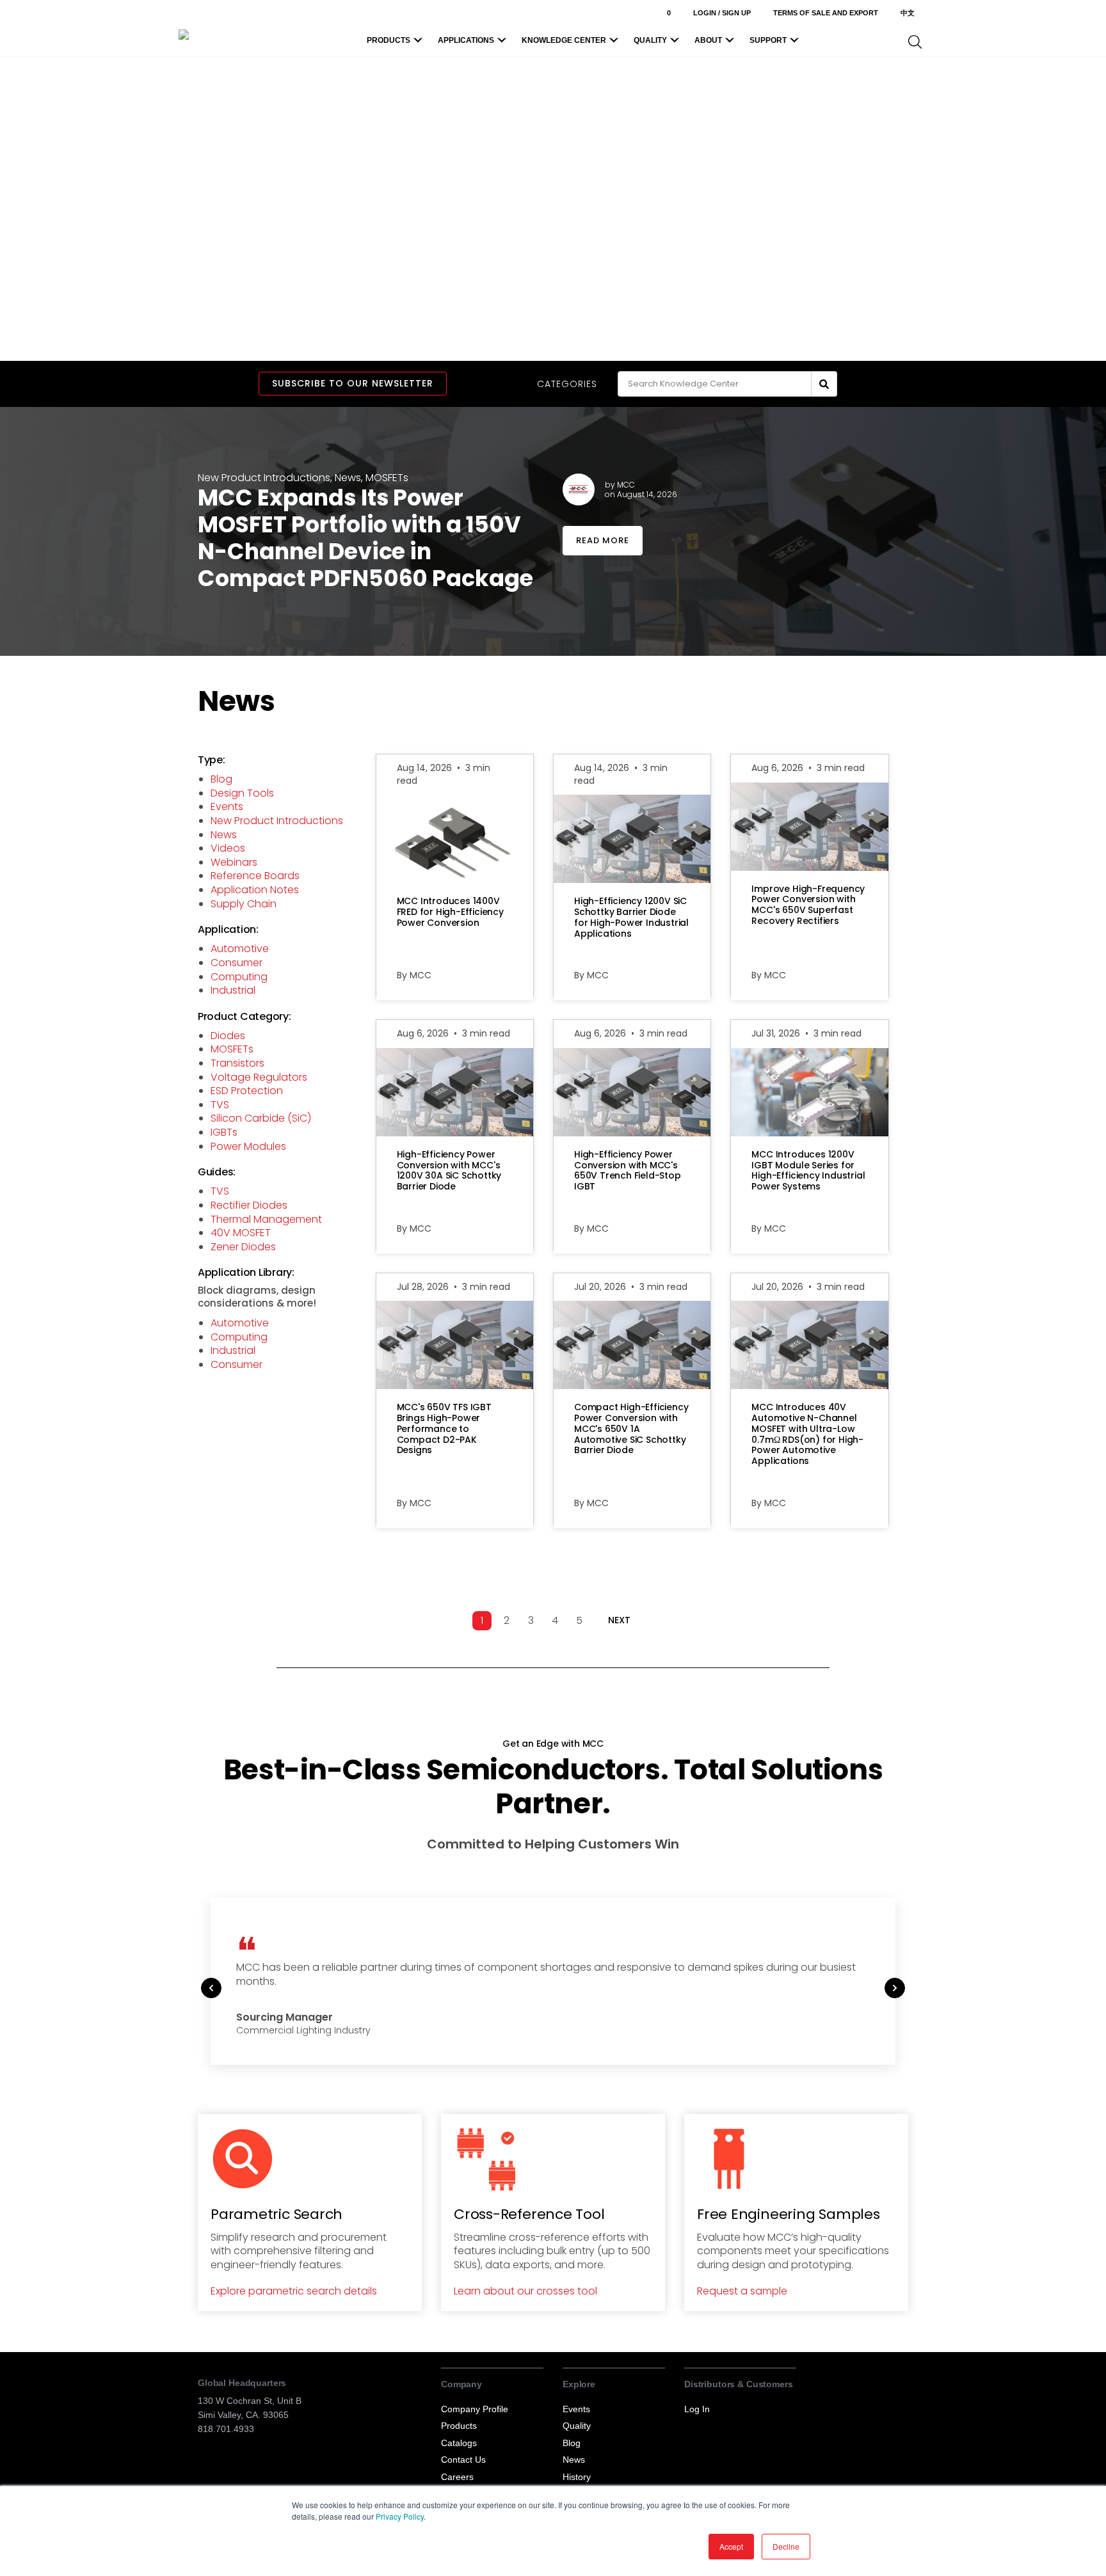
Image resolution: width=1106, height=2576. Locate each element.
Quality (650, 40)
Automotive (240, 949)
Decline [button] (786, 2546)
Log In (697, 2409)
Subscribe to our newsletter (353, 383)
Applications (466, 40)
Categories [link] (567, 384)
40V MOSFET (241, 1233)
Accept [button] (731, 2546)
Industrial (233, 990)
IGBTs (224, 1132)
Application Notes (255, 890)
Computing (239, 977)
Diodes (228, 1036)
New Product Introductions (264, 478)
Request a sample (742, 2291)
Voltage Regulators (259, 1077)
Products (389, 40)
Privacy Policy (400, 2516)
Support (768, 40)
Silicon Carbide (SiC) (261, 1118)
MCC (626, 485)
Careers (457, 2477)
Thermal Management (266, 1219)
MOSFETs (387, 478)
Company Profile (475, 2409)
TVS (220, 1105)
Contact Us (463, 2460)
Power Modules (248, 1146)
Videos (228, 848)
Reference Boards (255, 876)
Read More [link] (603, 540)
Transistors (237, 1063)
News (348, 478)
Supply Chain (244, 904)
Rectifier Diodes (249, 1205)
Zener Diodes (243, 1247)
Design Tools (242, 793)
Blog (221, 779)
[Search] (824, 384)
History (577, 2477)
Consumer (236, 963)
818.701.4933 (226, 2429)
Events (227, 807)
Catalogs (459, 2443)
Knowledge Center (564, 40)
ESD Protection (247, 1091)
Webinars (234, 862)
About (708, 40)
